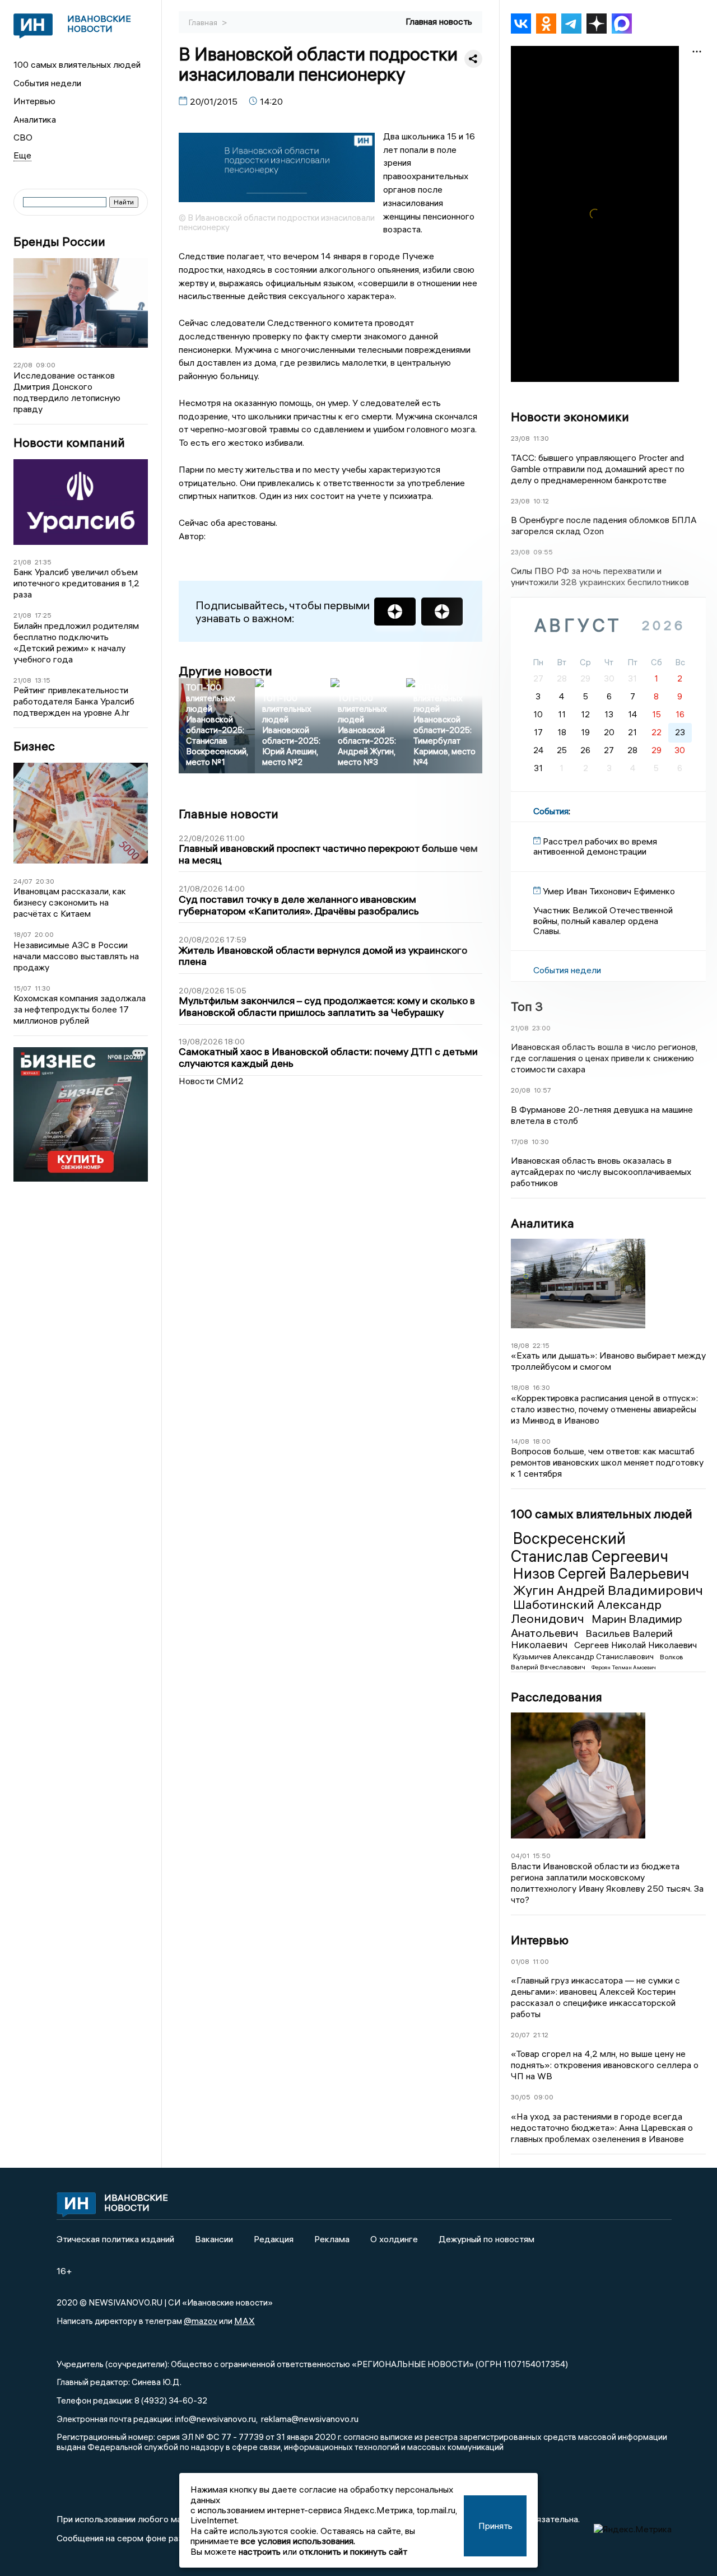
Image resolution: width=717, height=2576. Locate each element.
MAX (245, 2321)
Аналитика (35, 119)
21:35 (43, 562)
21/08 (22, 562)
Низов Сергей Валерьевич (601, 1574)
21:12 (541, 2035)
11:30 (43, 988)
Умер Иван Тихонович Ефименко (609, 891)
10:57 (543, 1090)
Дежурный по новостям (486, 2239)
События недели (47, 83)
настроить (260, 2551)
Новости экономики (570, 417)
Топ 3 (527, 1006)
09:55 (543, 552)
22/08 (23, 365)
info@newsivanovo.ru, (216, 2419)
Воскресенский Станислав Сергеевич (590, 1547)
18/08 (520, 1345)
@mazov (201, 2321)
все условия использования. (298, 2541)
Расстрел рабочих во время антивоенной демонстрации (595, 846)
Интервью (34, 101)
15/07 (22, 988)
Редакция (274, 2239)
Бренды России (59, 242)
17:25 (43, 615)
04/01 (520, 1856)
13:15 (43, 680)
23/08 (520, 438)
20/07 (520, 2035)
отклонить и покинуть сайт (353, 2551)
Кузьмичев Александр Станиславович (584, 1656)
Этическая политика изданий (115, 2239)
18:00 (542, 1441)
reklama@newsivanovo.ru (310, 2419)
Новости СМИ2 (211, 1081)
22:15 (541, 1345)
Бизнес (34, 746)
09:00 (46, 365)
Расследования (557, 1697)
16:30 (541, 1387)
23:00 (541, 1028)
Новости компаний (69, 443)
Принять (495, 2526)
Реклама (332, 2239)
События (551, 811)
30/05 (521, 2097)
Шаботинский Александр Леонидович (586, 1611)
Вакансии (214, 2239)
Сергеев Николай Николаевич (635, 1645)
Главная (204, 22)
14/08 (520, 1441)
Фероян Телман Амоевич (624, 1667)
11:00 (541, 1961)
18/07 (22, 934)
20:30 (45, 881)
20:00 (44, 934)
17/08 (520, 1142)
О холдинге (394, 2239)
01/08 (520, 1961)
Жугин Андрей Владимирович (608, 1590)
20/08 (521, 1090)
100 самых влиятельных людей (77, 64)
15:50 (542, 1856)
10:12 (541, 501)
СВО (23, 137)
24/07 (23, 881)
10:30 (540, 1142)
